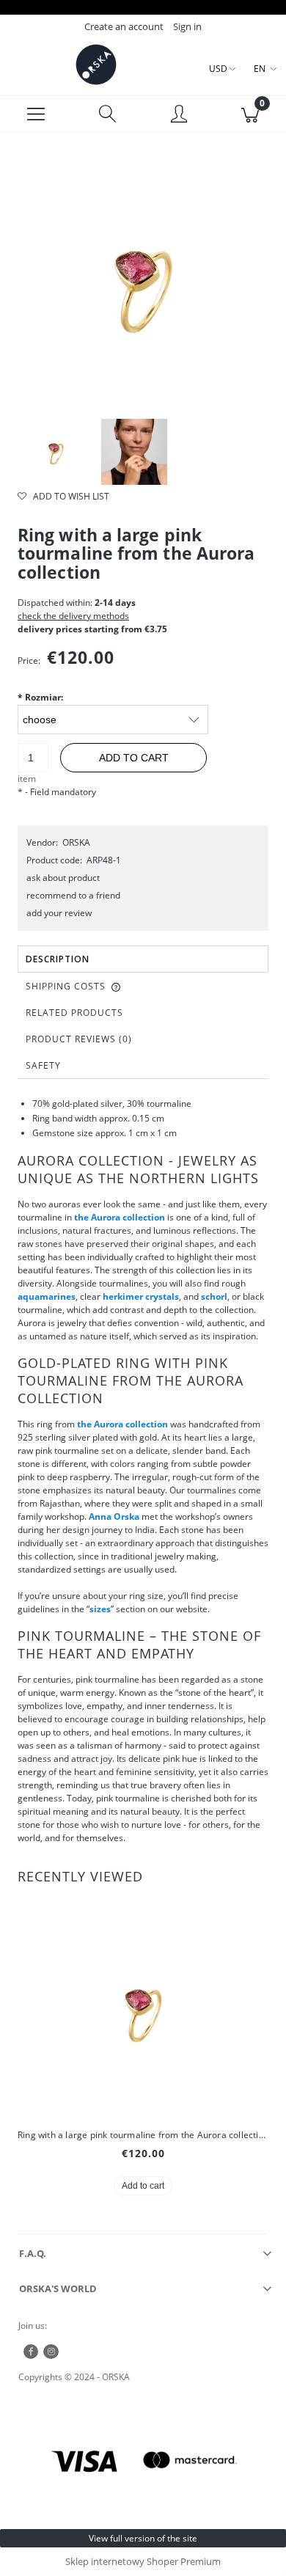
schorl (214, 1296)
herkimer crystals (141, 1296)
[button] (36, 114)
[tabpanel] (143, 1471)
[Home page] (96, 65)
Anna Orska (114, 1516)
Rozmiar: (40, 697)
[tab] (143, 959)
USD (218, 69)
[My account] (179, 116)
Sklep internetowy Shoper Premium (143, 2561)
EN (260, 69)
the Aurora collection (120, 1217)
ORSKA (76, 842)
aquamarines (47, 1296)
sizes (100, 1609)
